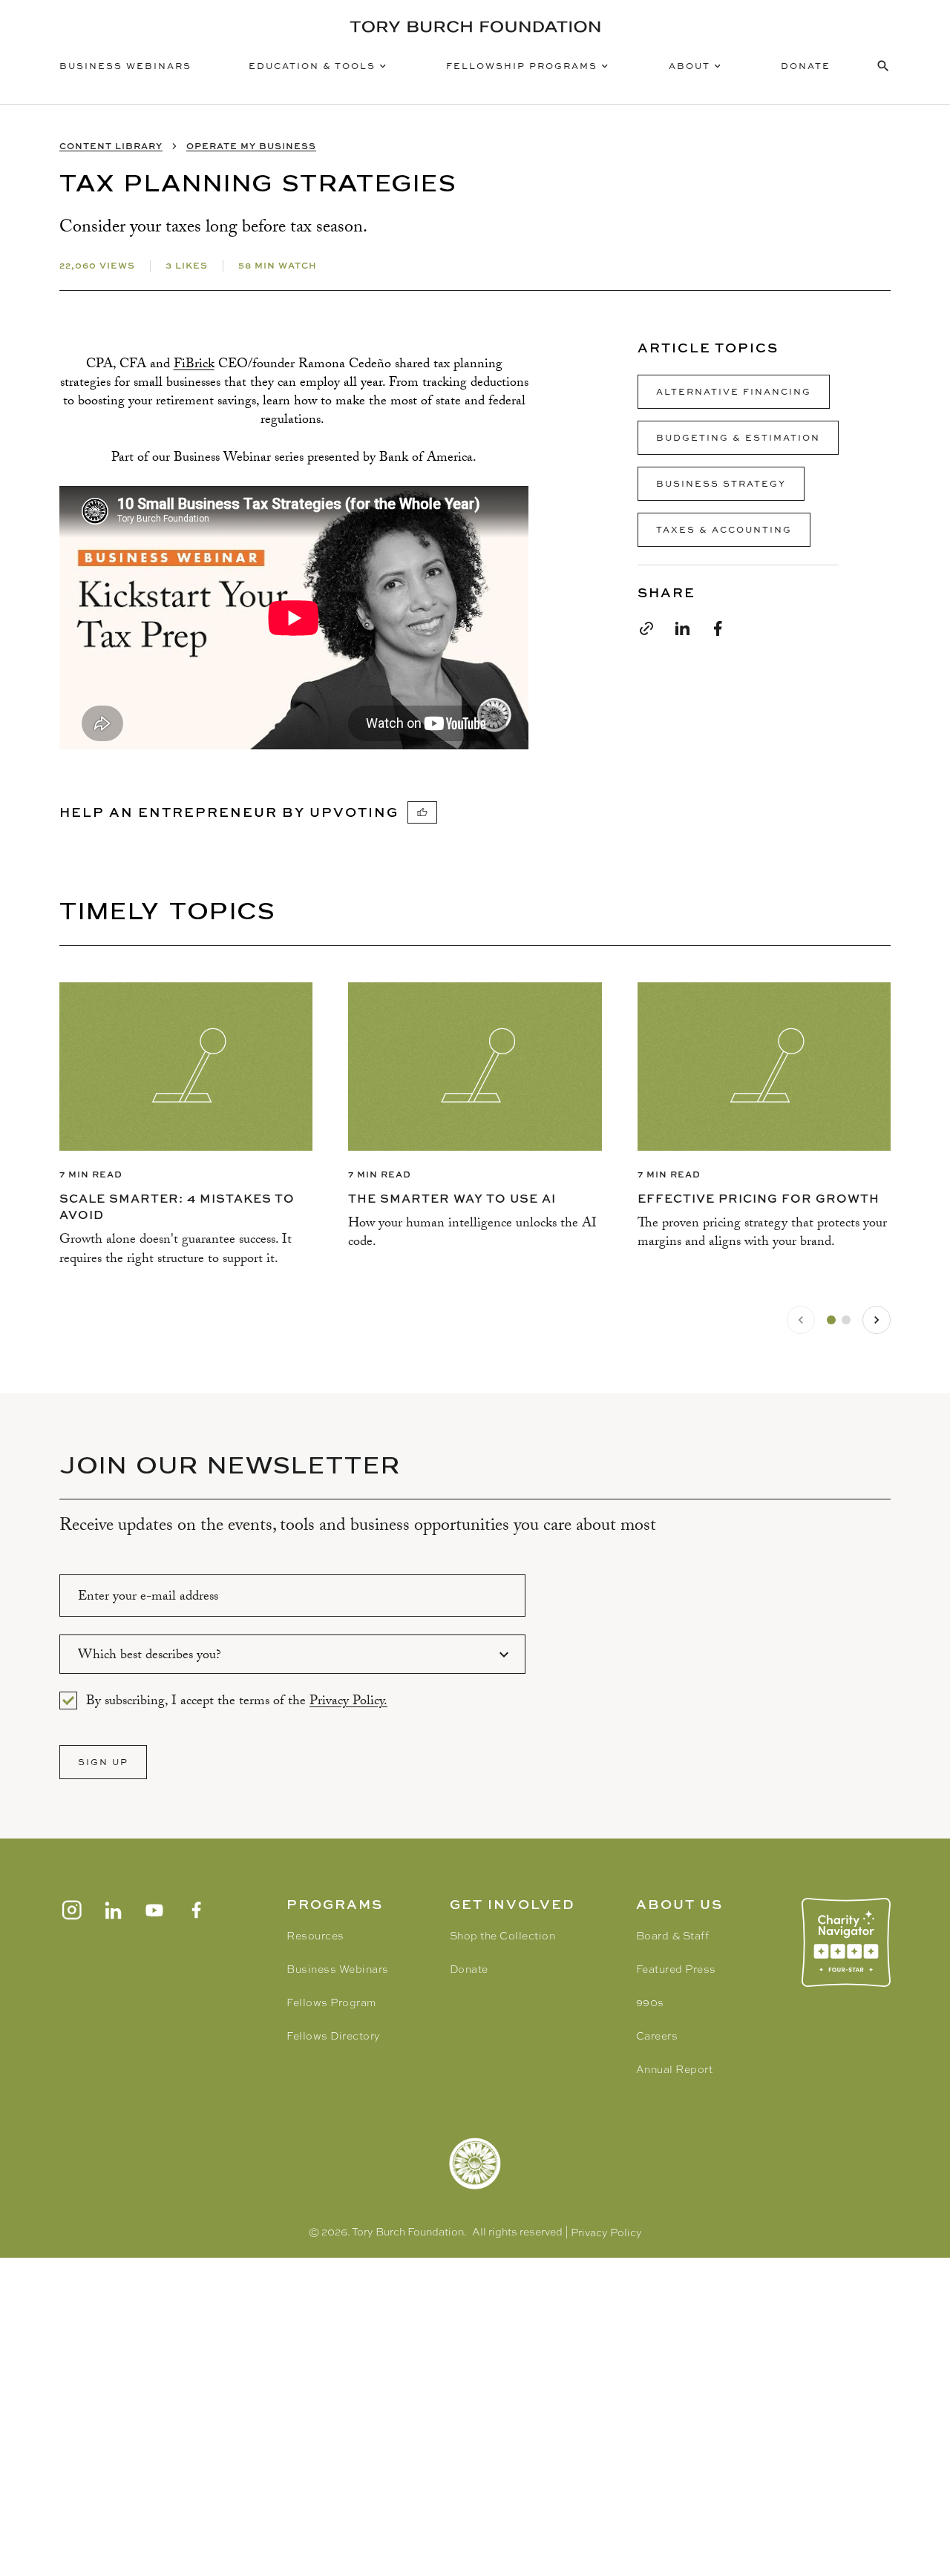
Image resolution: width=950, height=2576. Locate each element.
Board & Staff (673, 1936)
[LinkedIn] (113, 1910)
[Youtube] (154, 1910)
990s (650, 2002)
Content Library (111, 146)
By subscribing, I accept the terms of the (237, 1701)
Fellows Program (331, 2002)
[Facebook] (196, 1910)
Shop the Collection (503, 1936)
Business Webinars (125, 66)
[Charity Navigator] (846, 1942)
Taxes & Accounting (724, 529)
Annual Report (675, 2069)
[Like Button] (422, 812)
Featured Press (676, 1969)
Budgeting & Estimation (738, 437)
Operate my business (251, 146)
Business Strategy (721, 483)
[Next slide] (877, 1320)
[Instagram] (71, 1910)
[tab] (831, 1320)
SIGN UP (103, 1762)
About (689, 66)
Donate (806, 66)
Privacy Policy (606, 2232)
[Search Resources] (883, 66)
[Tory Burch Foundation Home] (475, 27)
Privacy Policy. (348, 1702)
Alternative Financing (734, 391)
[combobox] (292, 1654)
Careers (657, 2036)
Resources (315, 1936)
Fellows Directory (334, 2036)
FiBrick (194, 365)
